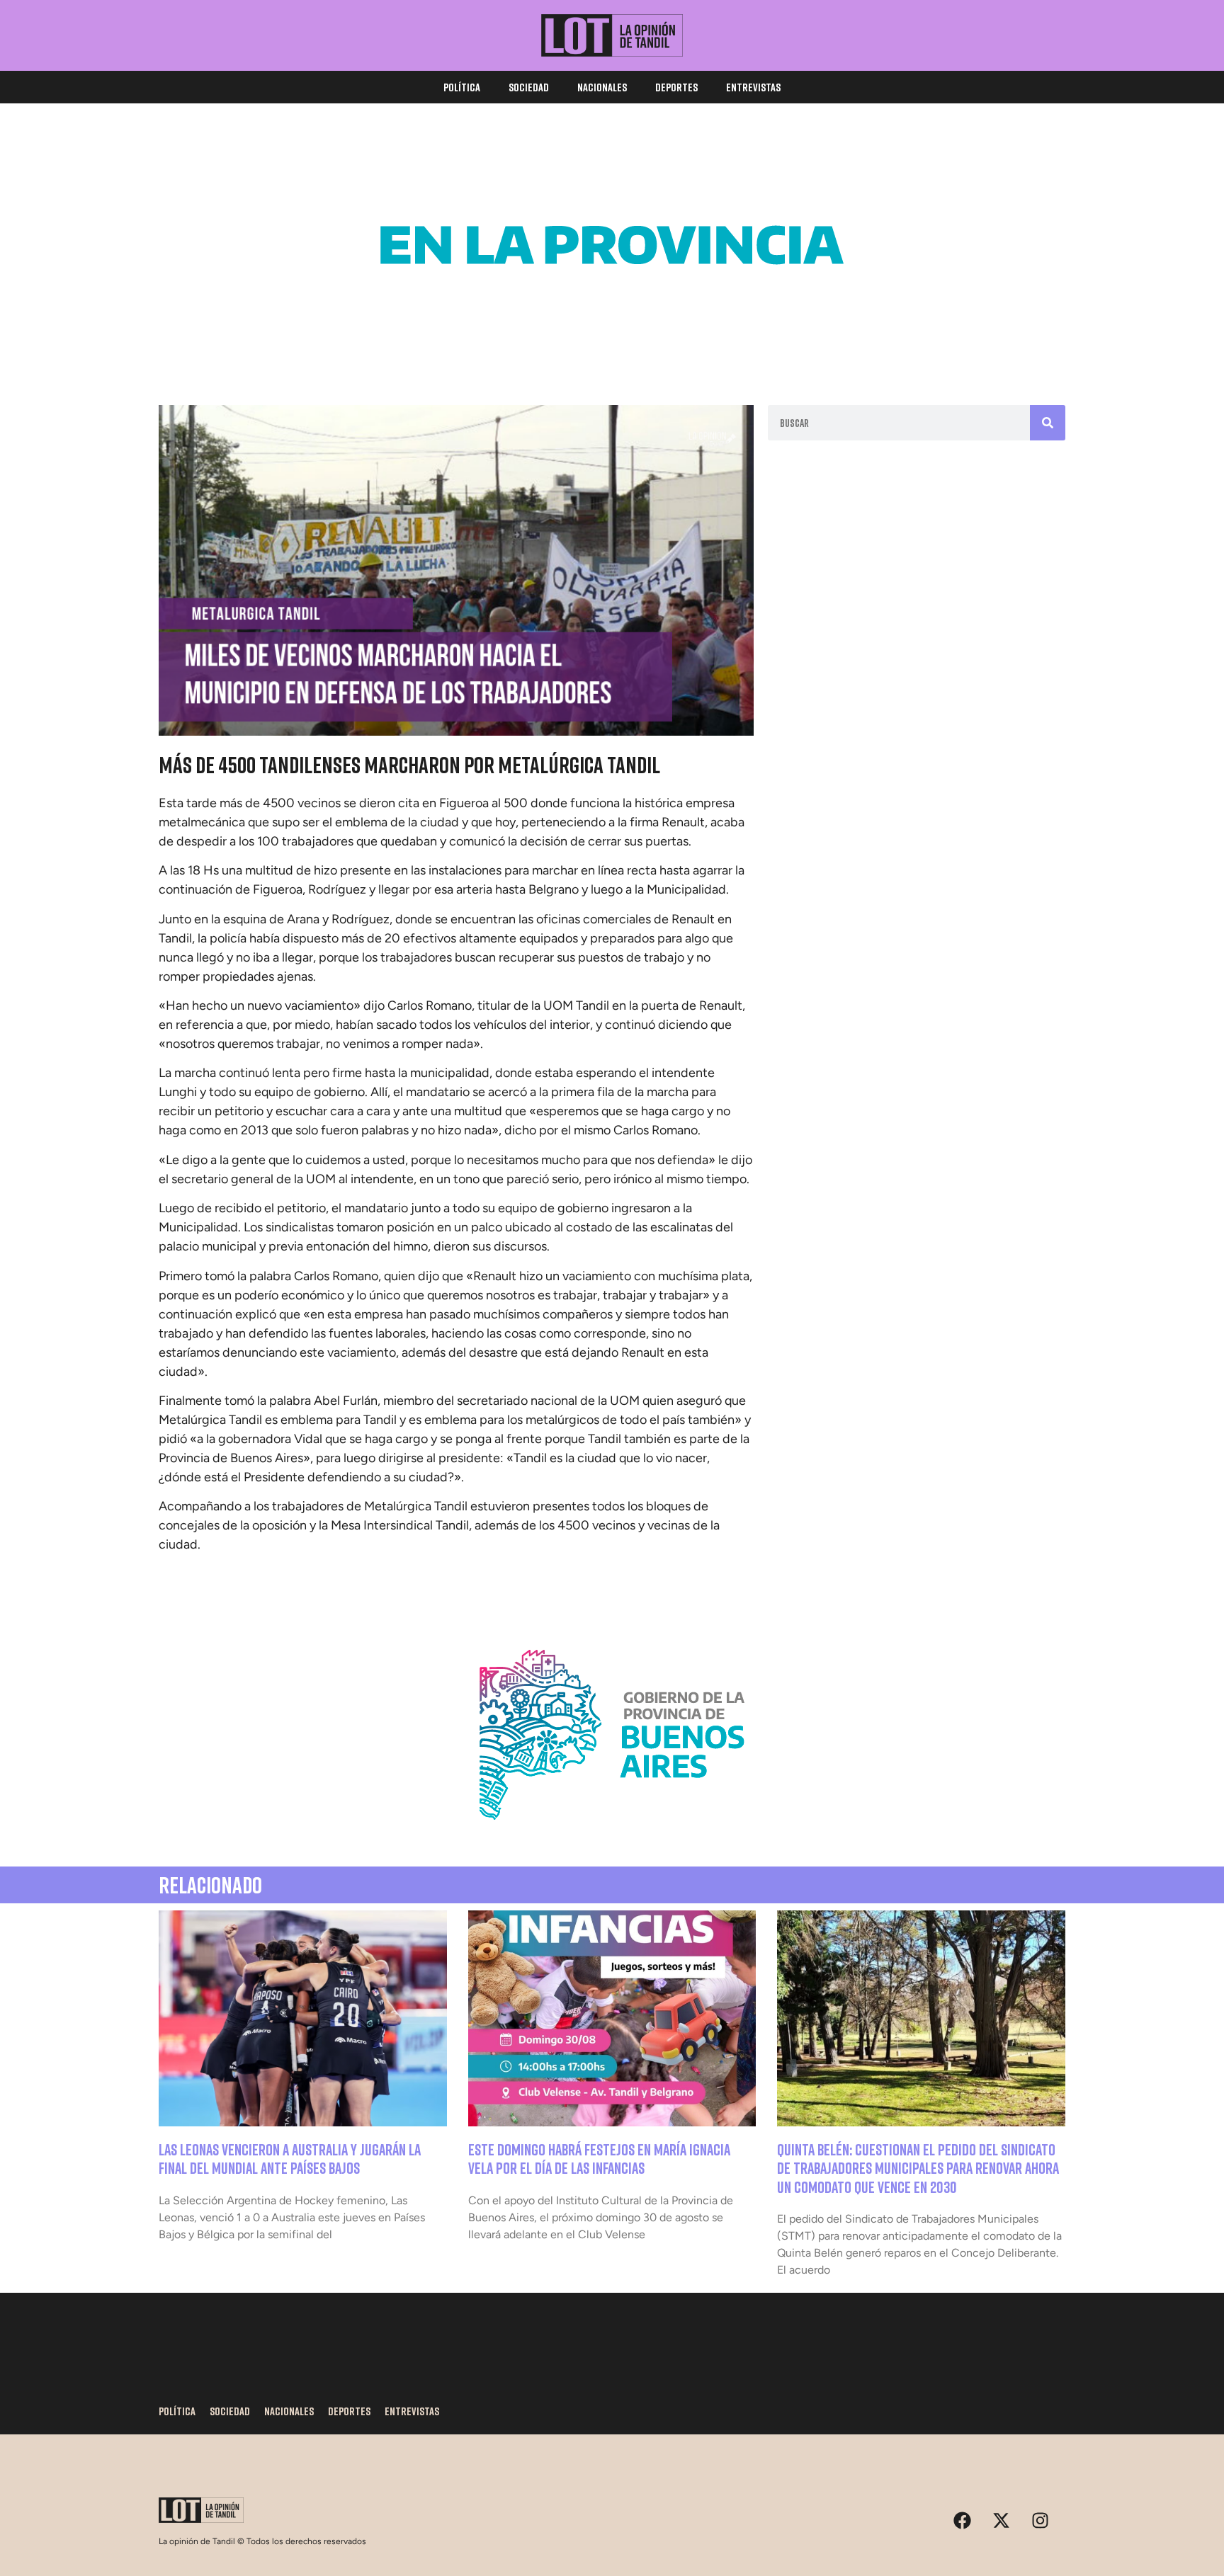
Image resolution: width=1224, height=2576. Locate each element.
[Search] (1048, 423)
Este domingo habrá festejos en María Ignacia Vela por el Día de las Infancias (599, 2159)
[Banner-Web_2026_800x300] (612, 1837)
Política (462, 87)
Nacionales (602, 87)
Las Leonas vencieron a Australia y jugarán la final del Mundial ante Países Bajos (290, 2159)
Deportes (676, 87)
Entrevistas (753, 87)
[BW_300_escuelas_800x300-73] (612, 347)
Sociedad (529, 87)
